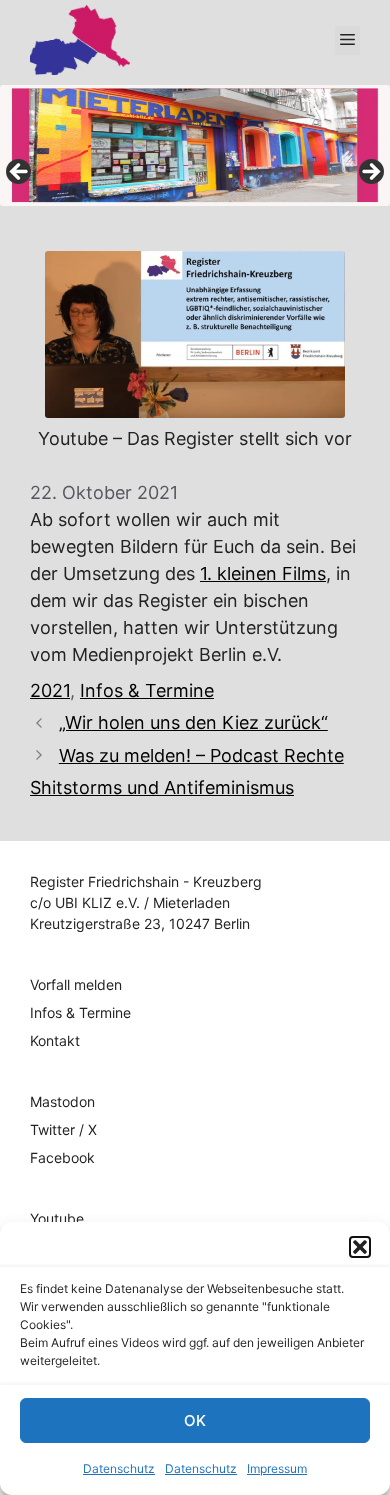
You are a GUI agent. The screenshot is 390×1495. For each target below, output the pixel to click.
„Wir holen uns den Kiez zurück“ (193, 722)
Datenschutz (119, 1468)
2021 (50, 690)
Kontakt (55, 1040)
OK (195, 1420)
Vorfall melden (76, 984)
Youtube (57, 1218)
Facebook (62, 1157)
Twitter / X (63, 1129)
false (20, 173)
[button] (360, 1247)
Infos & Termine (147, 690)
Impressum (277, 1468)
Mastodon (62, 1101)
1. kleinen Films (263, 573)
